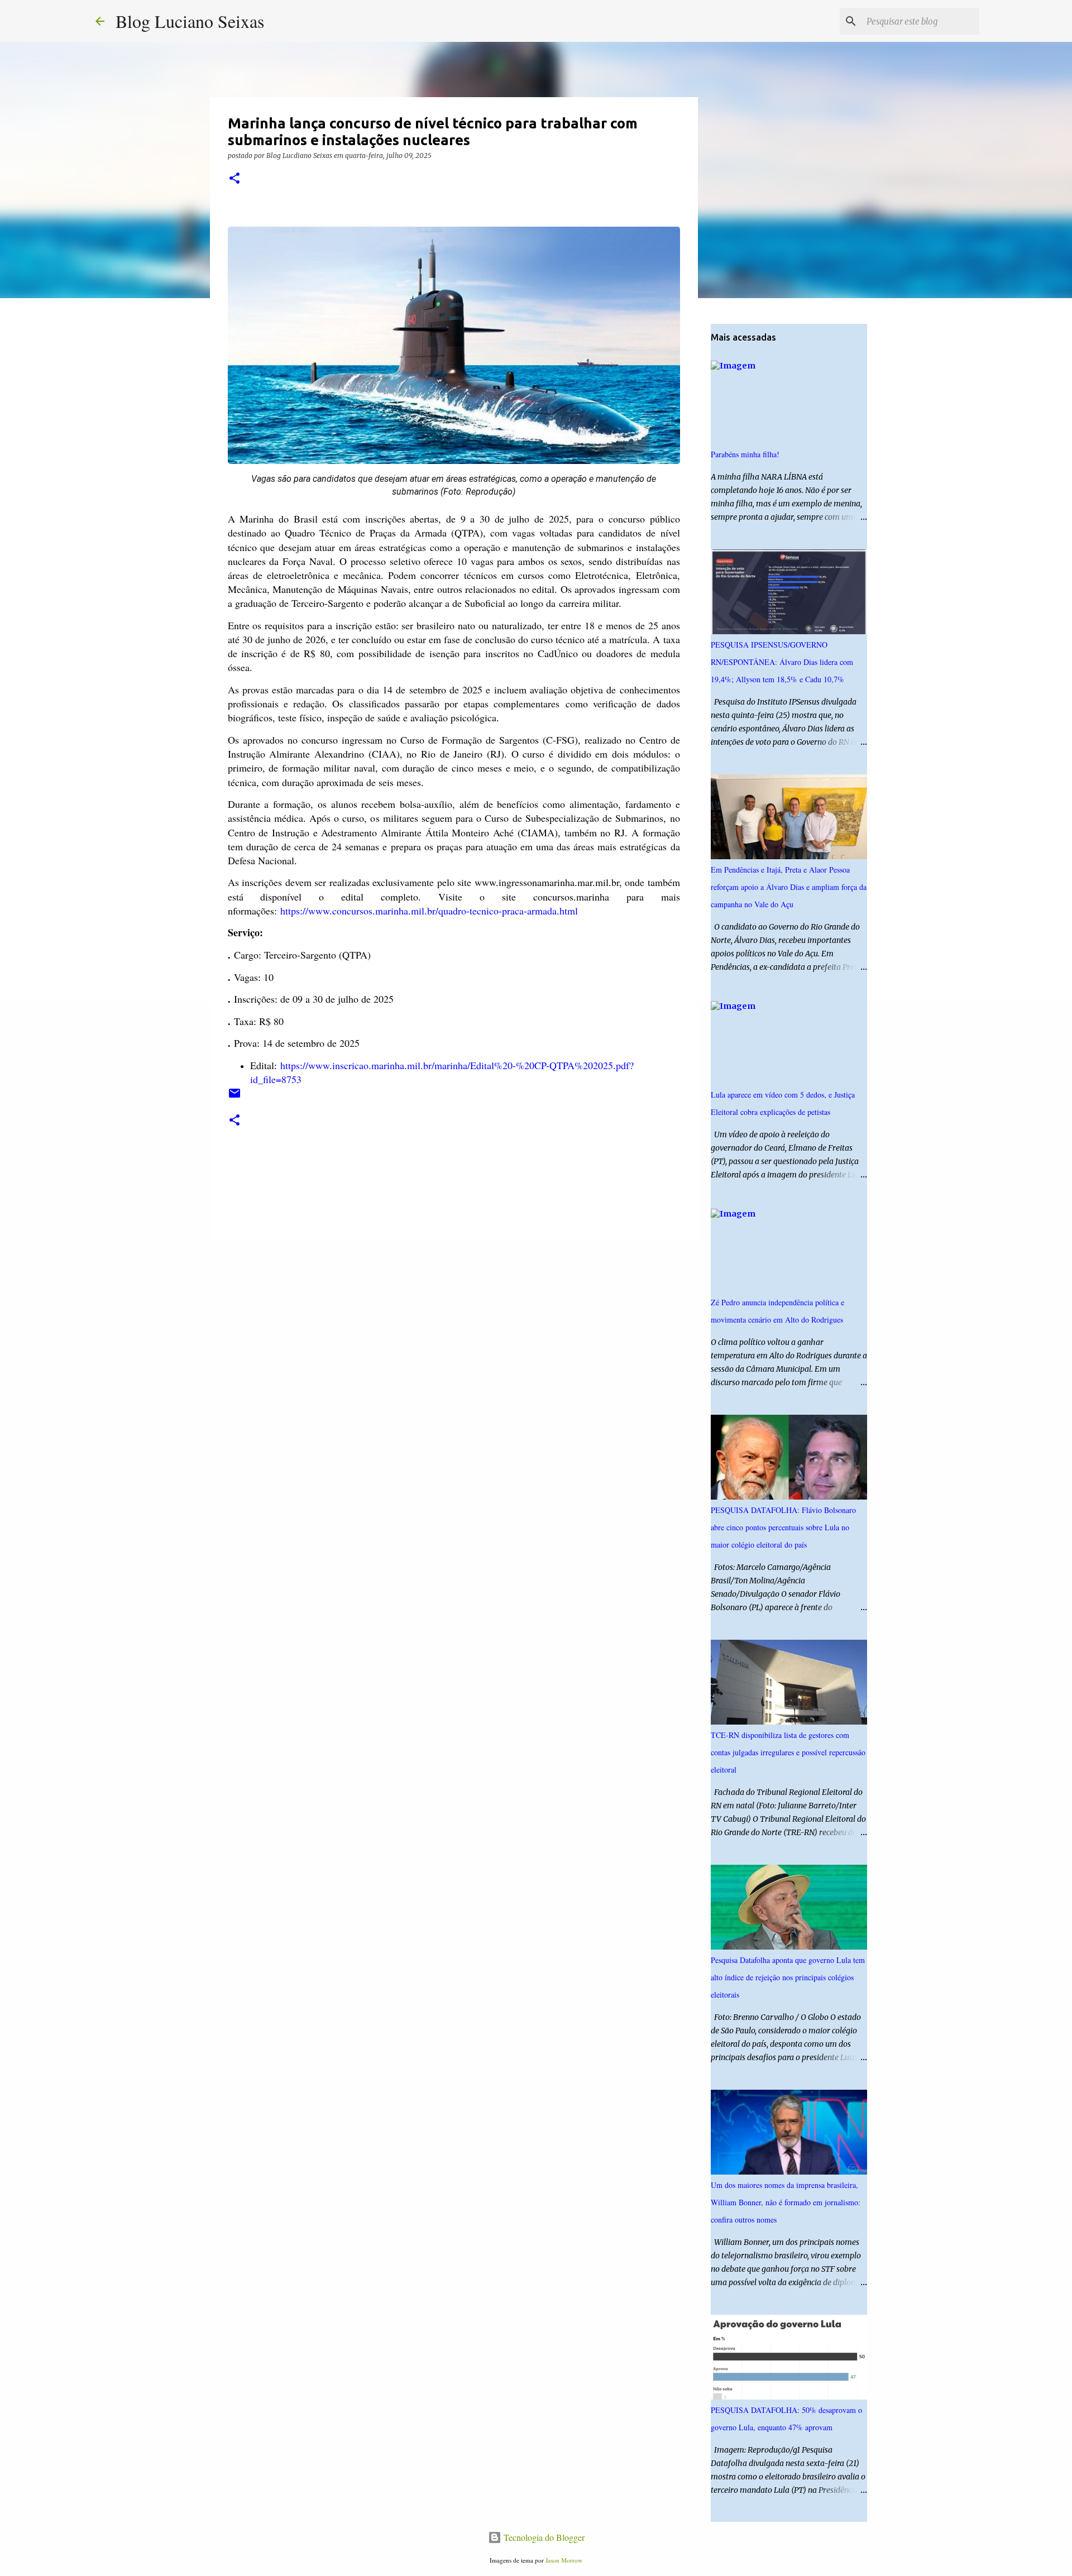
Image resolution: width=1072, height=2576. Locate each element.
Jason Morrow (564, 2560)
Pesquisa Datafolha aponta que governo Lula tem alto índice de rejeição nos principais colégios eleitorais (788, 1977)
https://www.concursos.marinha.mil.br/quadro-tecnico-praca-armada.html (429, 911)
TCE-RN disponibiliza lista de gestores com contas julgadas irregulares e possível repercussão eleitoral (788, 1752)
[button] (234, 179)
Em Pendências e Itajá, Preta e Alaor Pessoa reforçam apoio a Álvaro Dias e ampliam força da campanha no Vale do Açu (789, 887)
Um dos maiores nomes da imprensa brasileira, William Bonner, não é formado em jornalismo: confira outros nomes (786, 2202)
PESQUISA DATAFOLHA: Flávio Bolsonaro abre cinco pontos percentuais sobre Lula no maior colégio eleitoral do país (783, 1527)
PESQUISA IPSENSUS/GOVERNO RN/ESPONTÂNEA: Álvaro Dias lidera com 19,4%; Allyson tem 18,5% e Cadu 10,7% (782, 662)
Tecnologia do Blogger (543, 2537)
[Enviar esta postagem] (234, 1097)
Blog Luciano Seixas (190, 21)
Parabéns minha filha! (745, 454)
